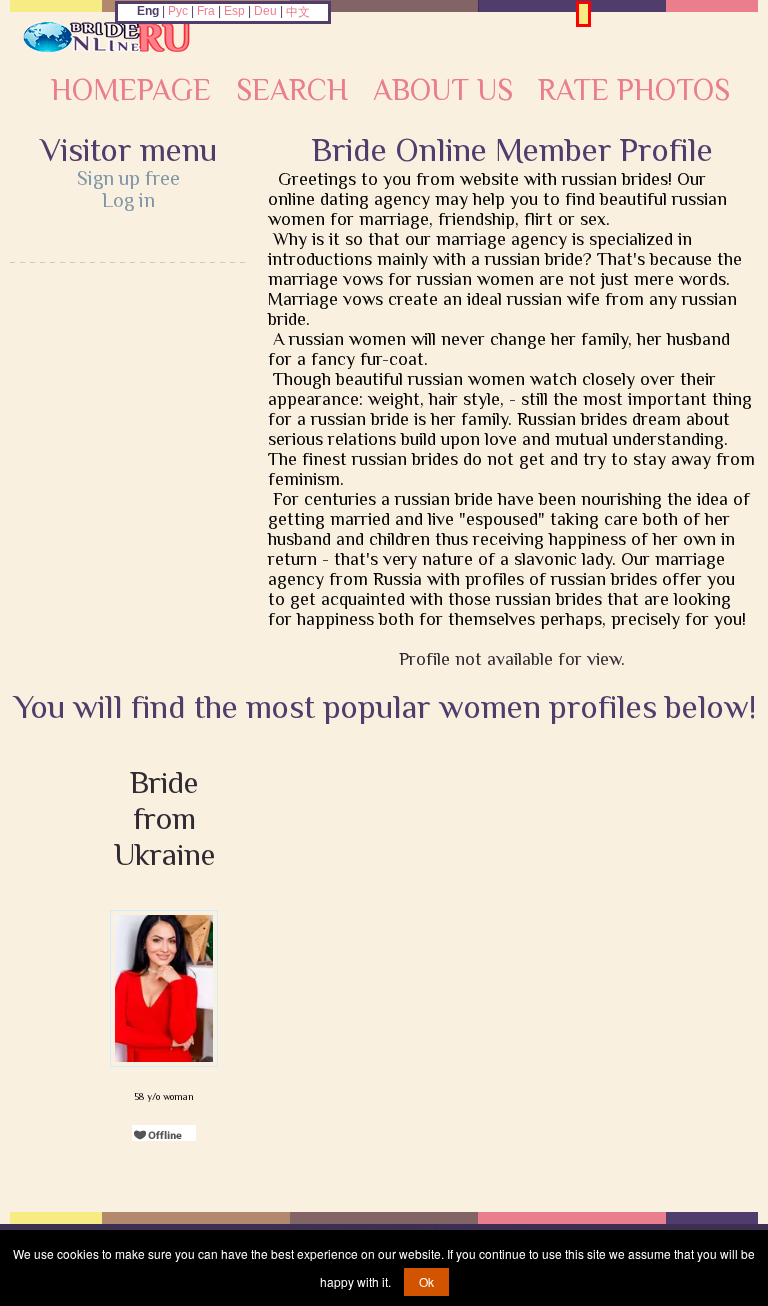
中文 (298, 12)
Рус (178, 11)
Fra (206, 11)
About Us (443, 90)
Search (292, 90)
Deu (265, 11)
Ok (426, 1281)
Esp (234, 11)
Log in (128, 200)
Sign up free (128, 178)
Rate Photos (634, 90)
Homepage (131, 90)
